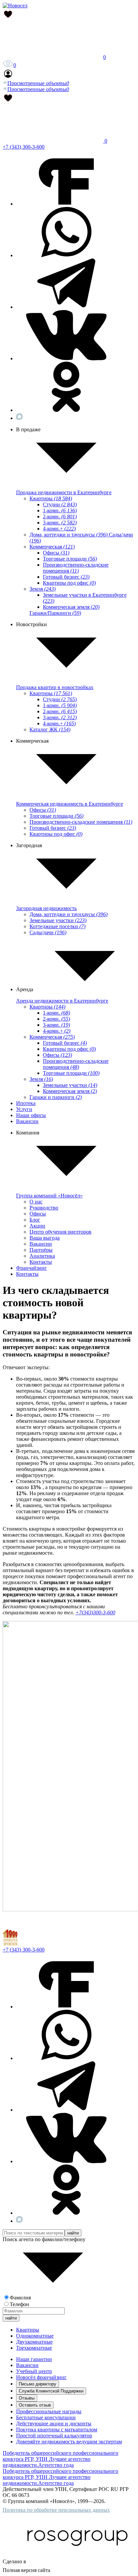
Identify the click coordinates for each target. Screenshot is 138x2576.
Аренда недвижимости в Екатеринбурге (62, 1001)
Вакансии (27, 1121)
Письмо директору (38, 2384)
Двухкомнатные (34, 2342)
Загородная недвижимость (46, 908)
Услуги (24, 1109)
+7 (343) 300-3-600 (24, 147)
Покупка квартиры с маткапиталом (57, 2430)
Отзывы (27, 2398)
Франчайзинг (31, 1268)
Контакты (27, 1274)
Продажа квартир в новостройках (55, 687)
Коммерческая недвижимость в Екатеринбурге (70, 804)
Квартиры (28, 2330)
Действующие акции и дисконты (54, 2423)
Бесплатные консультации (46, 2417)
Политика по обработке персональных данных (56, 2510)
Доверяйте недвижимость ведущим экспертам (69, 2442)
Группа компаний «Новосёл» (49, 1196)
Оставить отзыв (35, 2405)
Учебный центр (34, 2371)
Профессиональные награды (49, 2411)
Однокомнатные (35, 2336)
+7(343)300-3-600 (95, 1612)
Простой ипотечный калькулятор (54, 2436)
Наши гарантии (34, 2359)
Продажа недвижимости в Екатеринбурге (64, 492)
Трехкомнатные (34, 2348)
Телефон (19, 2304)
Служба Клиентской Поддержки (51, 2391)
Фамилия (20, 2298)
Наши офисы (31, 1115)
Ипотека (26, 1103)
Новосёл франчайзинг (41, 2377)
